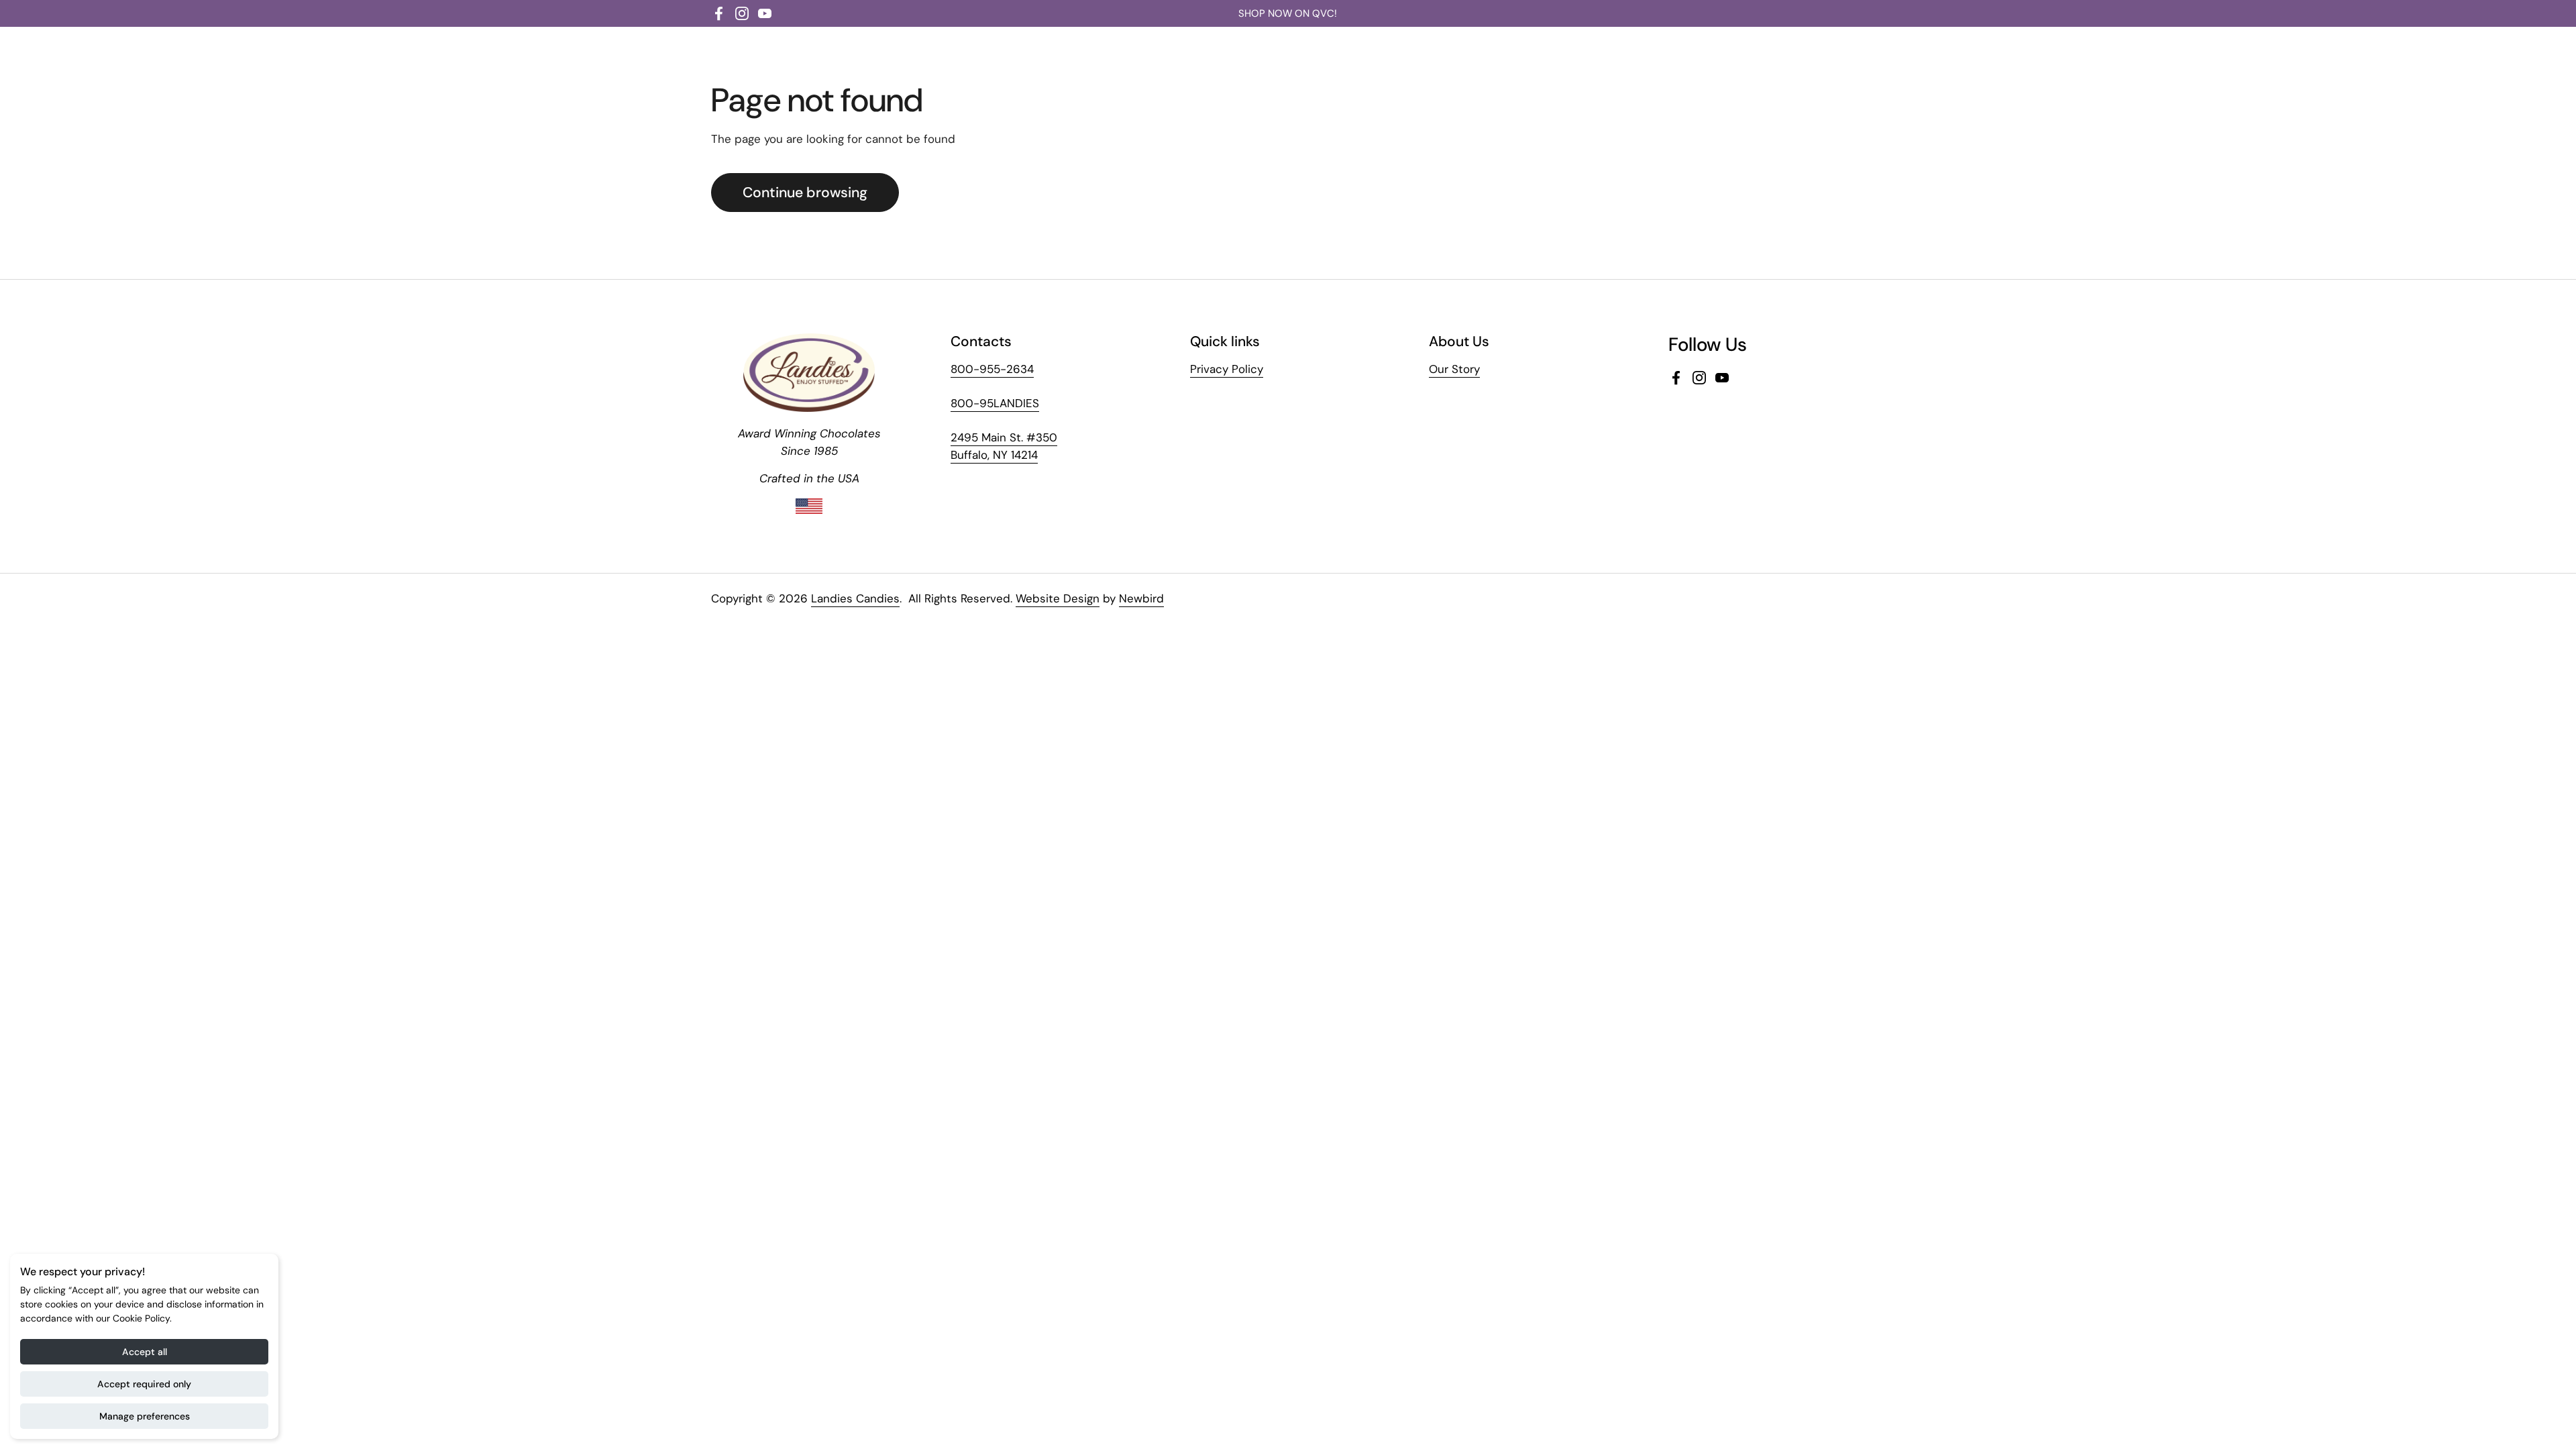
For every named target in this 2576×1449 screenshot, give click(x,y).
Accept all (145, 1352)
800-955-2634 (992, 369)
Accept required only (144, 1384)
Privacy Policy (1227, 369)
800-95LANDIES (995, 403)
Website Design (1058, 598)
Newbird (1141, 598)
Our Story (1454, 369)
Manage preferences (145, 1416)
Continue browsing (805, 193)
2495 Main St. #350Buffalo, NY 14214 (1004, 446)
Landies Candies (855, 598)
